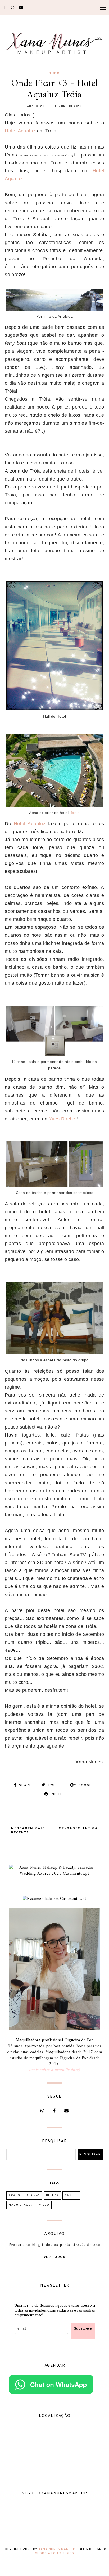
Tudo (54, 73)
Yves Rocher (63, 1119)
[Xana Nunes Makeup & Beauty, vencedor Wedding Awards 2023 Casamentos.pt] (54, 1874)
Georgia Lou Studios (54, 2553)
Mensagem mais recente (28, 1830)
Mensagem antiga (78, 1828)
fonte (75, 813)
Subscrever (83, 2331)
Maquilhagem (21, 2205)
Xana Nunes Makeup (57, 2549)
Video (44, 2205)
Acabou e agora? (24, 2195)
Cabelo (71, 2195)
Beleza (52, 2195)
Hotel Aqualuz (20, 131)
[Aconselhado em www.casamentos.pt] (54, 1899)
